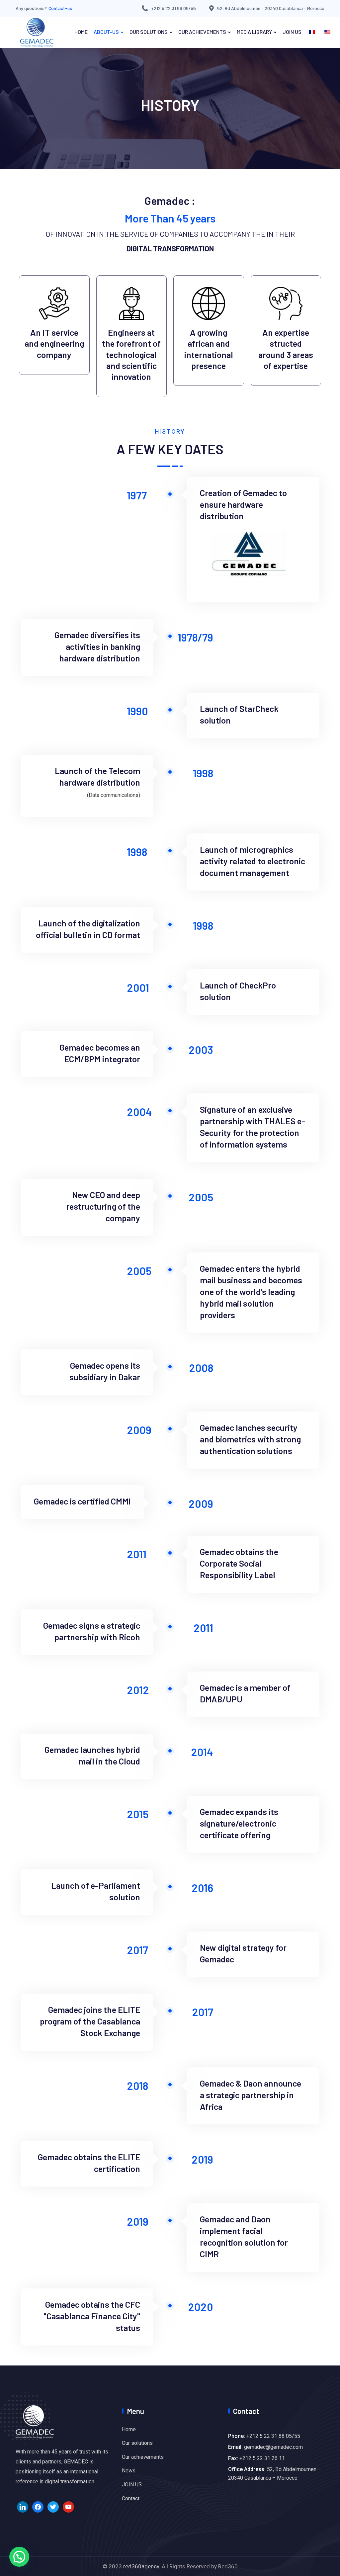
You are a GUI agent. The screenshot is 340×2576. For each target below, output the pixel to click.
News (129, 2471)
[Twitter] (53, 2506)
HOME (81, 32)
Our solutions (137, 2443)
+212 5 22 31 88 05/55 (173, 8)
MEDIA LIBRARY (254, 32)
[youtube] (68, 2506)
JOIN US (292, 32)
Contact (131, 2498)
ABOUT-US (106, 32)
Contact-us (60, 8)
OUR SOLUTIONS (149, 32)
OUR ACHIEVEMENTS (202, 32)
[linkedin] (23, 2506)
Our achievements (143, 2457)
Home (129, 2429)
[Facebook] (38, 2506)
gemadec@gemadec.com (273, 2447)
